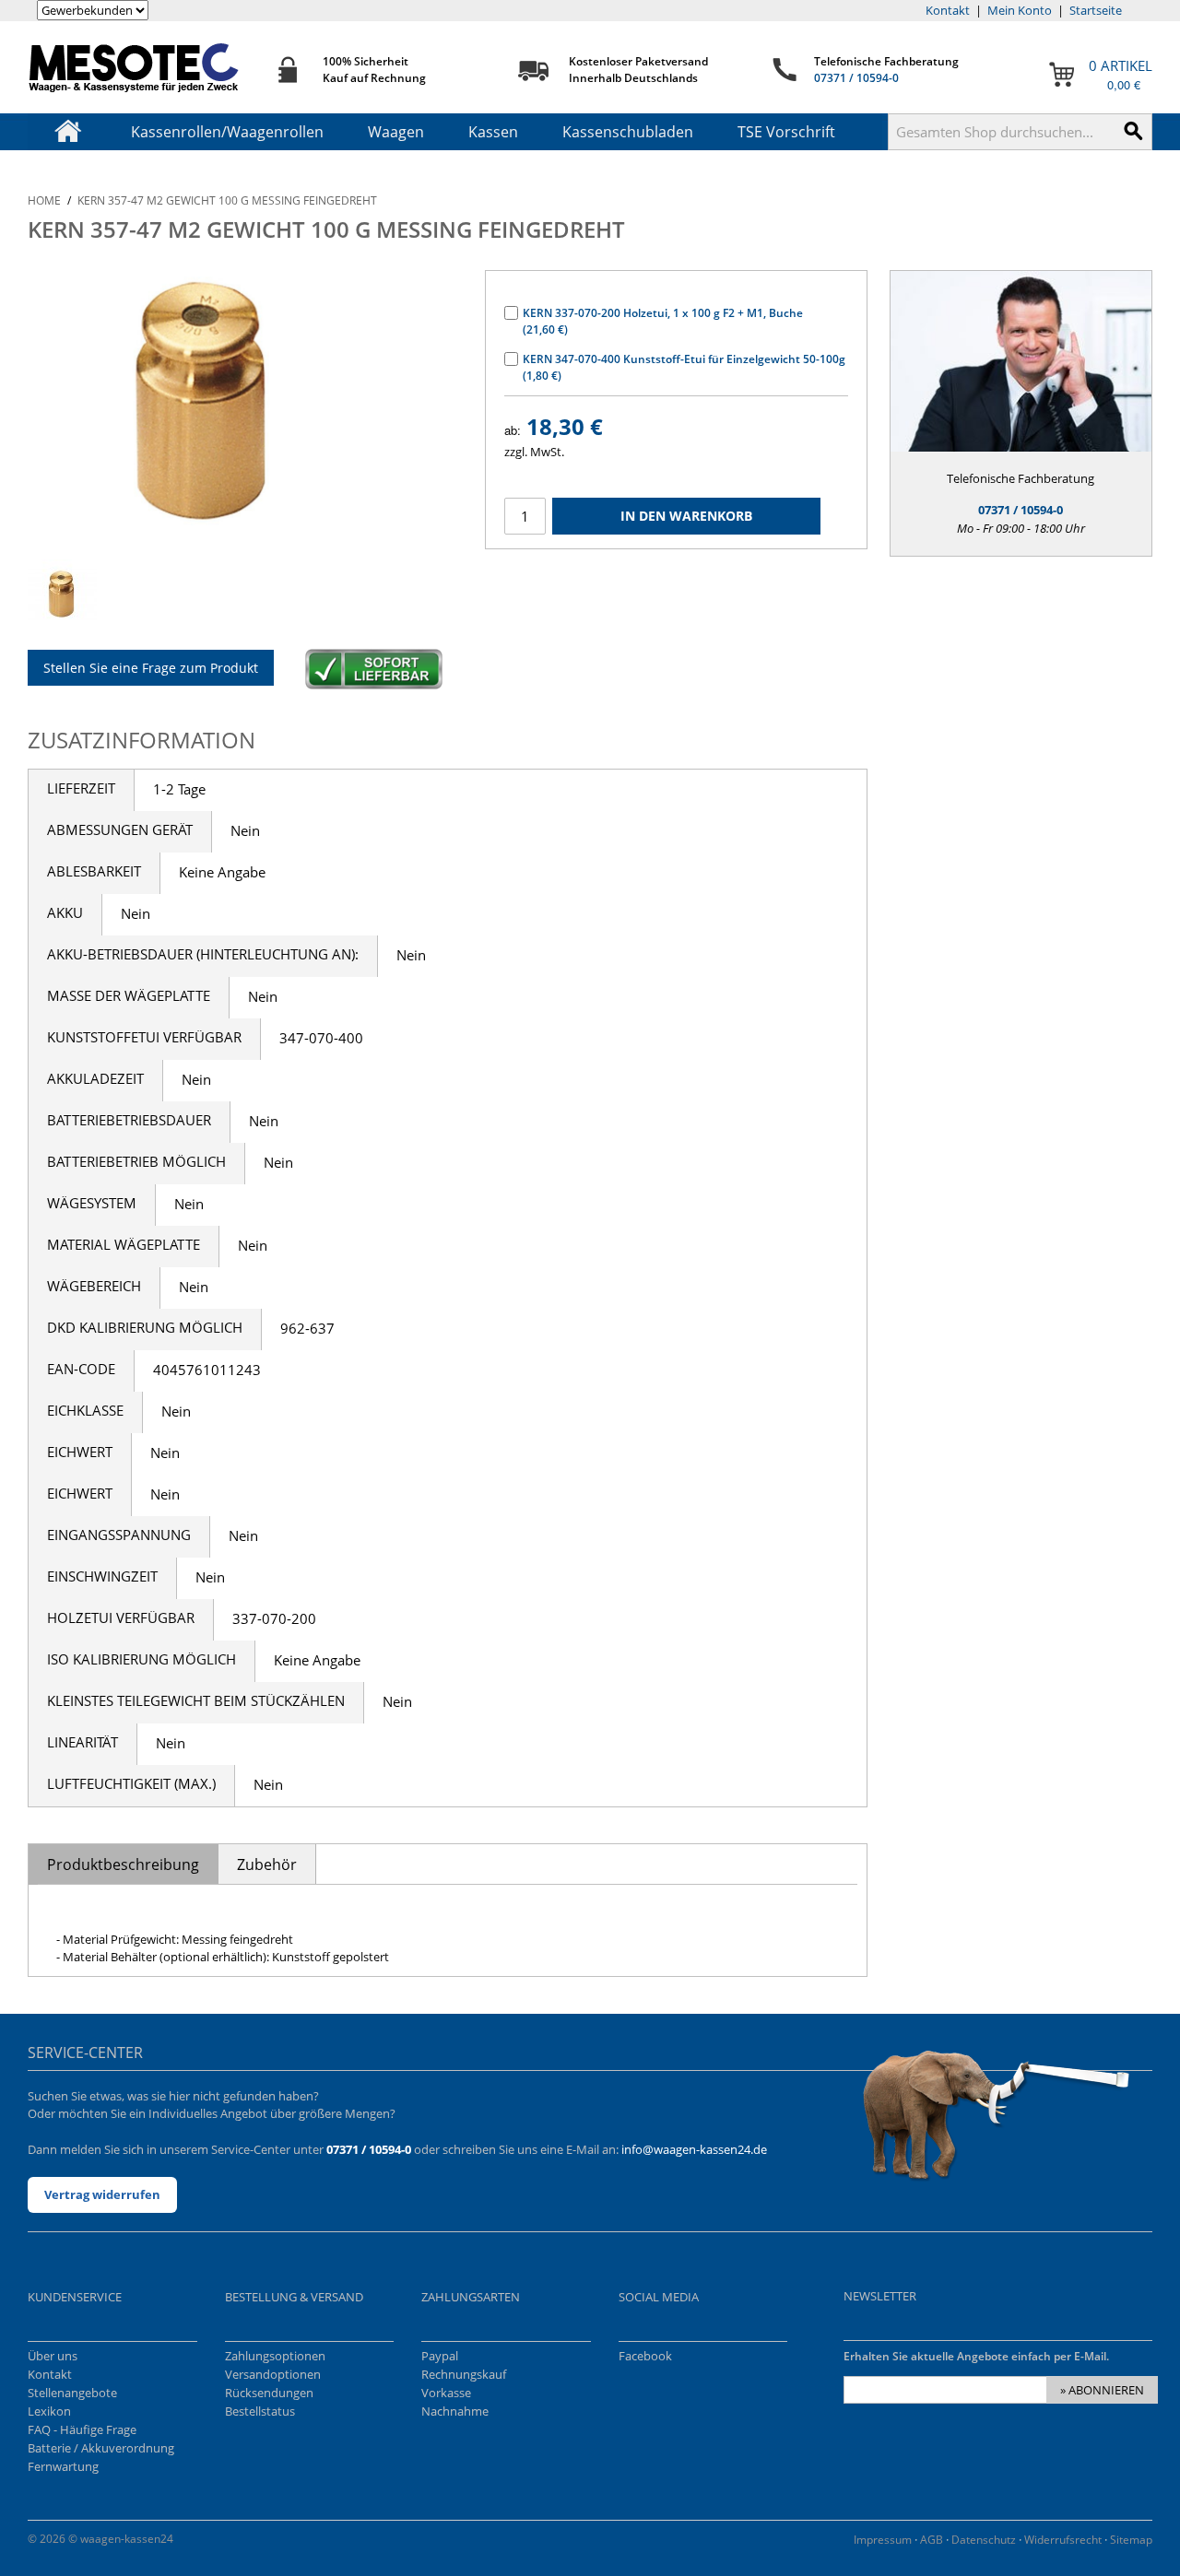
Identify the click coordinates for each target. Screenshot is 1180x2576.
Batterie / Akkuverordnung (101, 2448)
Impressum (883, 2540)
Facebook (645, 2356)
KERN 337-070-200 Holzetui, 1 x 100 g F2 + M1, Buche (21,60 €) (663, 321)
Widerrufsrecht (1063, 2540)
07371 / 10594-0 (856, 78)
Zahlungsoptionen (275, 2356)
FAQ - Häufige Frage (82, 2429)
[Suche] (1134, 132)
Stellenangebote (72, 2393)
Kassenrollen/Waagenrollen (227, 132)
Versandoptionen (273, 2374)
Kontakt (948, 10)
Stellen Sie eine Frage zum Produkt (151, 668)
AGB (932, 2540)
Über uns (53, 2356)
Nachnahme (455, 2411)
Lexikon (49, 2411)
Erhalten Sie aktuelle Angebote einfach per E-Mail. (976, 2356)
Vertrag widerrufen (102, 2194)
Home (44, 200)
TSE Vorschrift (786, 132)
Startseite (1096, 10)
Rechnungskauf (464, 2374)
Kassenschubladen (628, 132)
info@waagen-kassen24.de (694, 2149)
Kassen (493, 132)
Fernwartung (63, 2466)
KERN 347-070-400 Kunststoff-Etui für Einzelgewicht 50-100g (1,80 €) (684, 367)
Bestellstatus (260, 2411)
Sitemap (1131, 2540)
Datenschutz (984, 2540)
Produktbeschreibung (123, 1864)
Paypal (440, 2356)
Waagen (396, 132)
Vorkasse (446, 2393)
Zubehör (267, 1864)
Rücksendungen (269, 2393)
